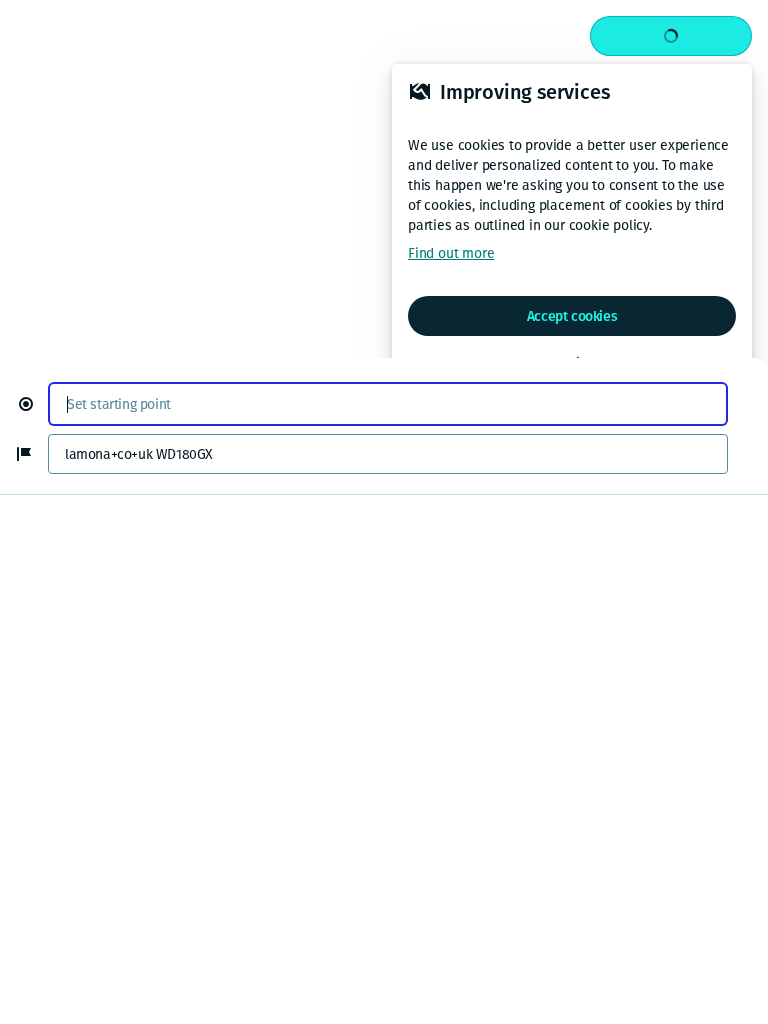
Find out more (451, 253)
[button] (34, 404)
